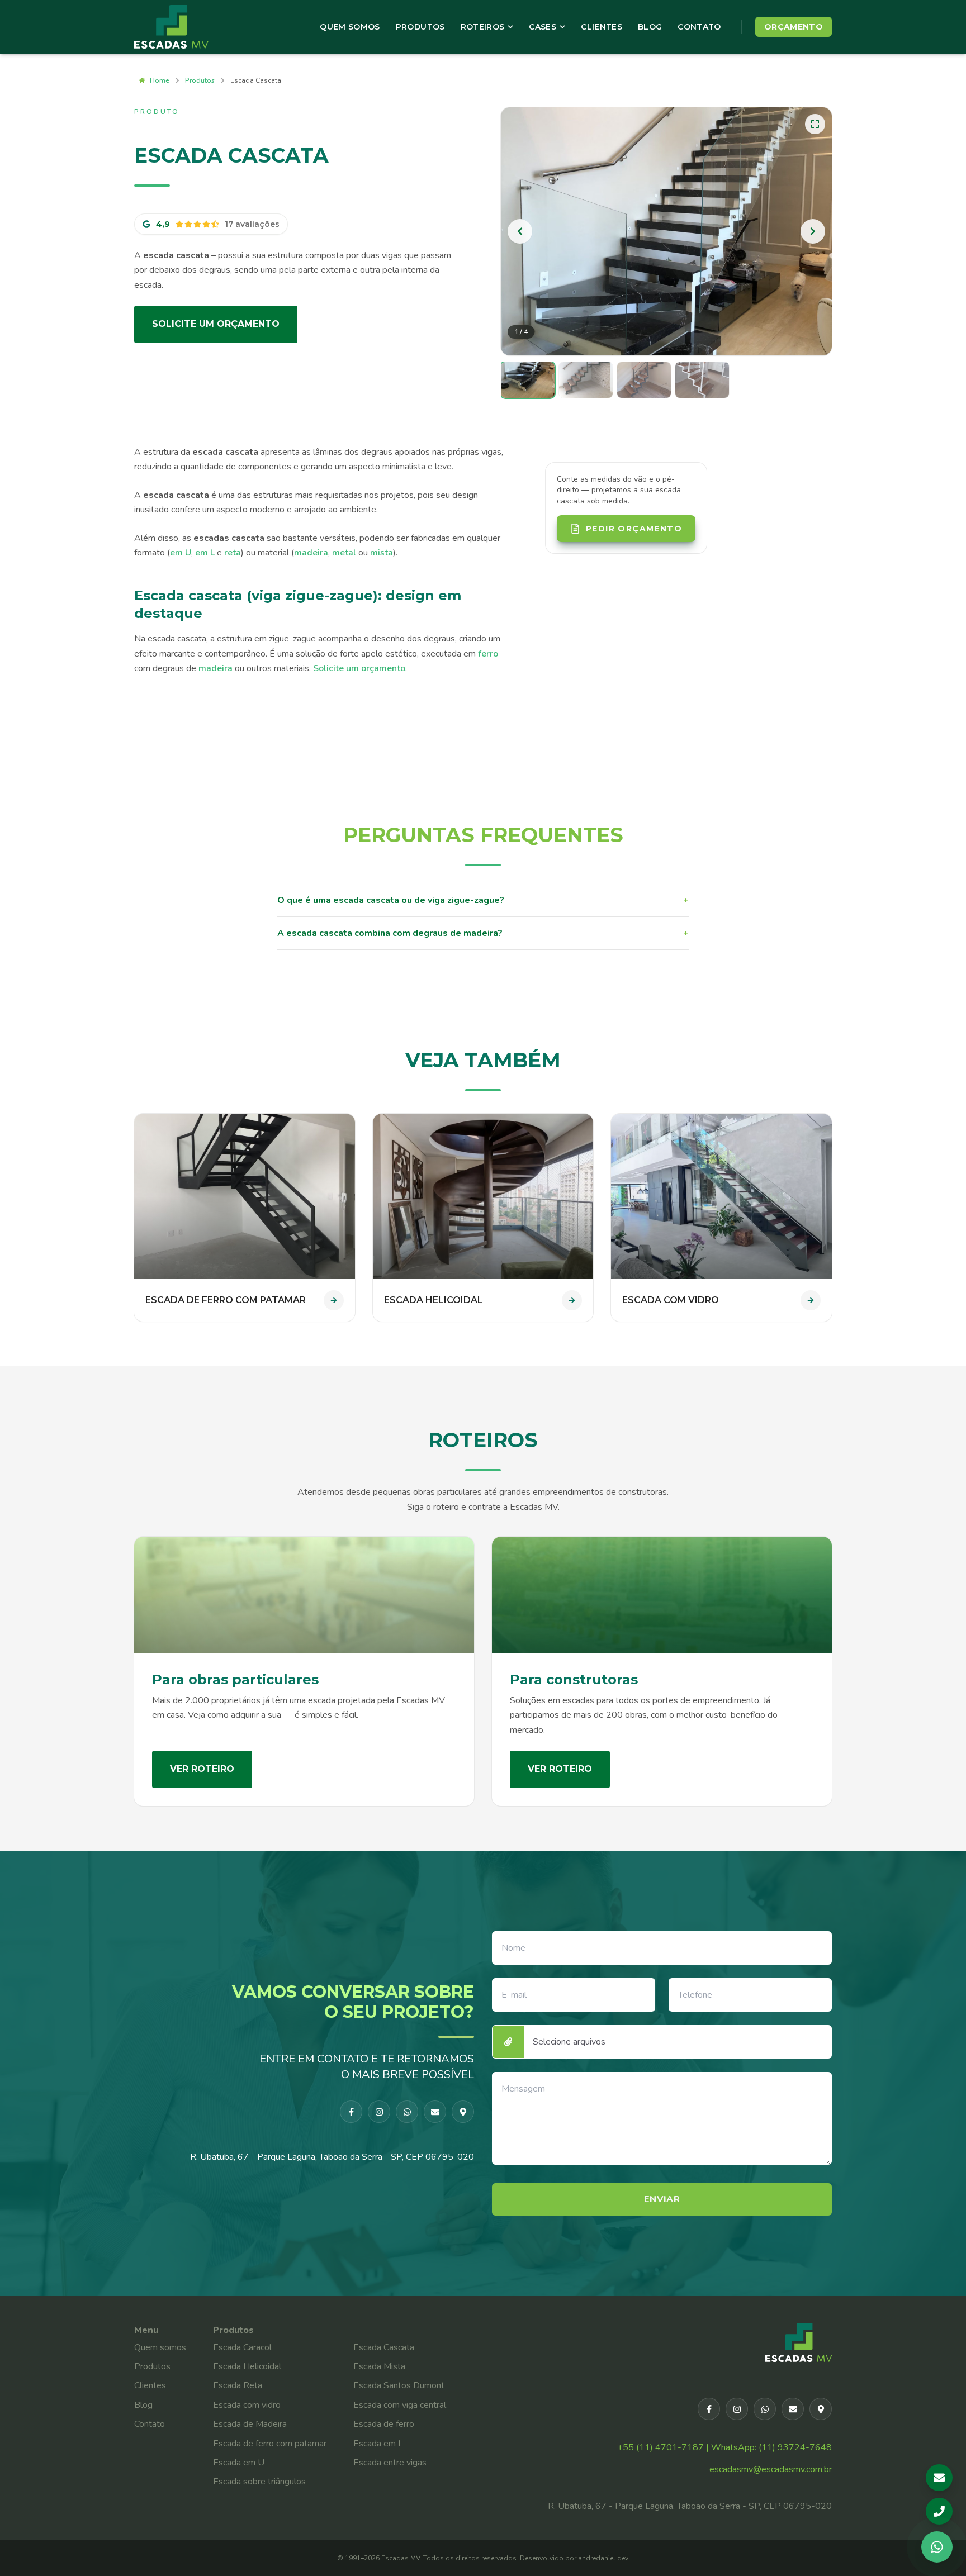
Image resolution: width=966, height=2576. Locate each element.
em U (181, 553)
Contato (699, 27)
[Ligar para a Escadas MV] (939, 2511)
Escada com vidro (247, 2405)
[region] (666, 231)
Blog (650, 27)
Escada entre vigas (390, 2463)
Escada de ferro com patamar (270, 2444)
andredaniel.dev (603, 2558)
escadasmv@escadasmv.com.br (771, 2469)
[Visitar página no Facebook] (351, 2112)
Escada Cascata (384, 2347)
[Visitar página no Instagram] (379, 2112)
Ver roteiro (202, 1769)
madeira (311, 553)
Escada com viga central (400, 2405)
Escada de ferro (384, 2424)
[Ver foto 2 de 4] (586, 380)
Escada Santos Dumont (399, 2385)
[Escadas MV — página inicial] (186, 27)
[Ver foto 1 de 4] (528, 380)
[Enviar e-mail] (435, 2112)
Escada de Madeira (250, 2424)
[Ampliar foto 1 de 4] (666, 231)
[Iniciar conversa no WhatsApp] (407, 2112)
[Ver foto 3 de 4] (644, 380)
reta (233, 553)
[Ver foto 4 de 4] (702, 380)
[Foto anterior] (520, 231)
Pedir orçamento (634, 529)
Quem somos (160, 2347)
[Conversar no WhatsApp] (937, 2547)
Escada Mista (379, 2366)
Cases (543, 27)
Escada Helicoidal (247, 2366)
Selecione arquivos (569, 2042)
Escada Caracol (242, 2347)
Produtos (420, 27)
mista (382, 553)
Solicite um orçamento (216, 324)
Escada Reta (238, 2385)
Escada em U (239, 2463)
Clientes (602, 27)
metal (344, 553)
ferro (488, 654)
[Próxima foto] (813, 231)
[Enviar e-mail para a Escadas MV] (939, 2478)
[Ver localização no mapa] (463, 2112)
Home (160, 80)
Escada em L (378, 2444)
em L (205, 553)
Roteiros (483, 27)
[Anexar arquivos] (508, 2042)
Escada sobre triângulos (259, 2482)
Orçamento (794, 27)
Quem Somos (350, 27)
